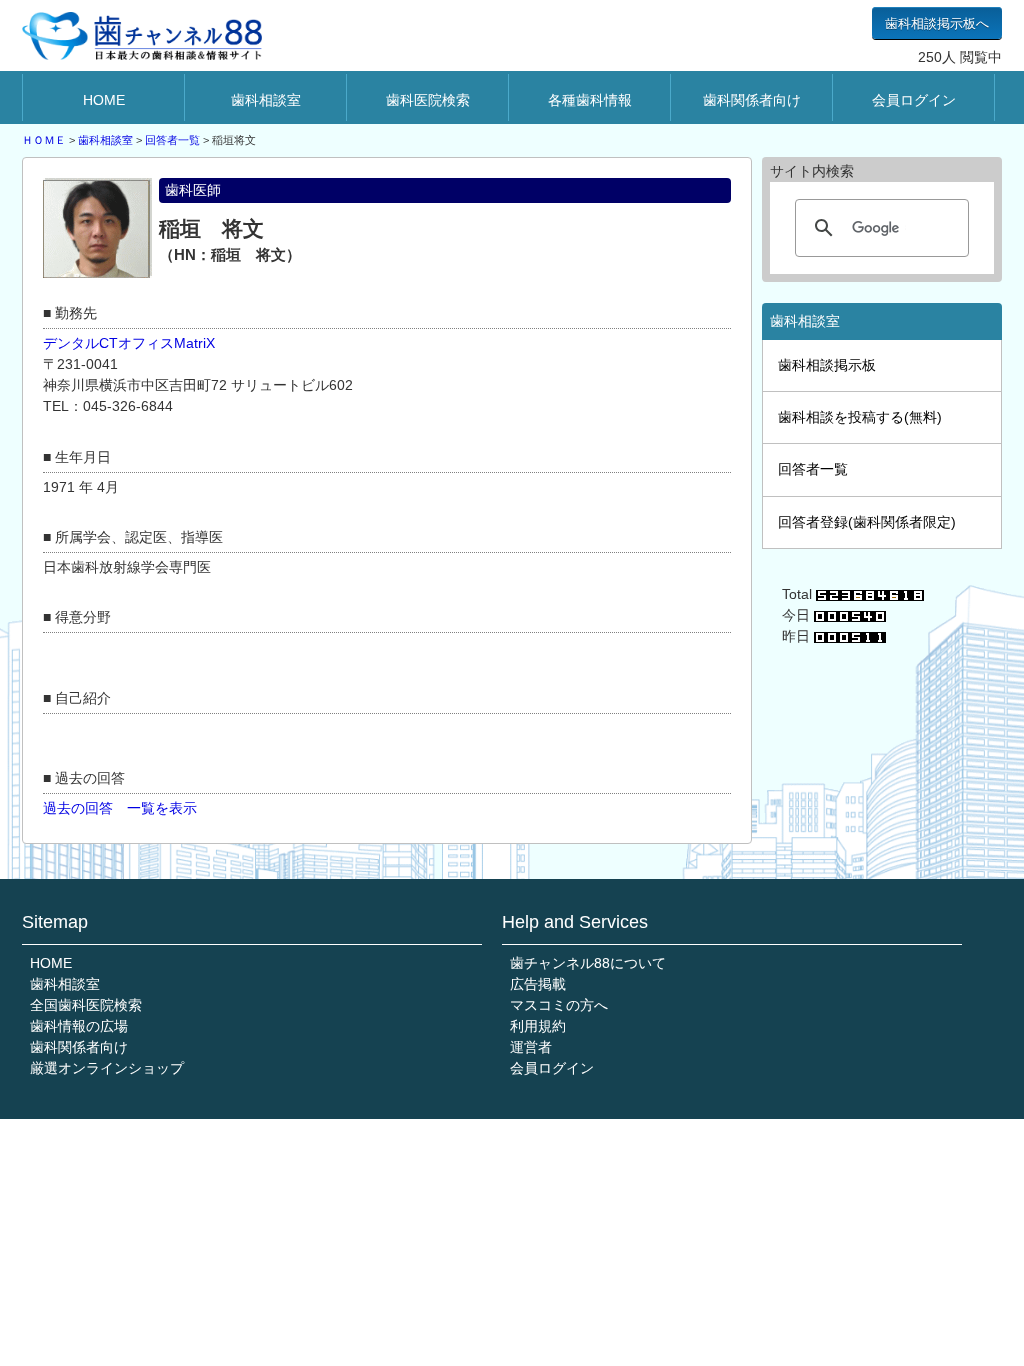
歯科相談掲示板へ (937, 23)
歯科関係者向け (752, 100)
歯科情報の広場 (79, 1026)
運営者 (531, 1047)
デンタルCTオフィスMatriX (129, 343)
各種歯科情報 (590, 100)
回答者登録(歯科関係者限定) (867, 522)
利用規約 (538, 1026)
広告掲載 (538, 984)
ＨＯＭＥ (44, 140)
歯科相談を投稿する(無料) (860, 417)
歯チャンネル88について (588, 963)
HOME (104, 100)
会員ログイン (914, 100)
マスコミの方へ (559, 1005)
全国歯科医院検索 (86, 1005)
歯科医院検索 (428, 100)
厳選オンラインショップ (107, 1068)
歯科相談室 (266, 100)
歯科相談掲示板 (827, 365)
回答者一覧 (172, 140)
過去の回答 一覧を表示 (120, 808)
